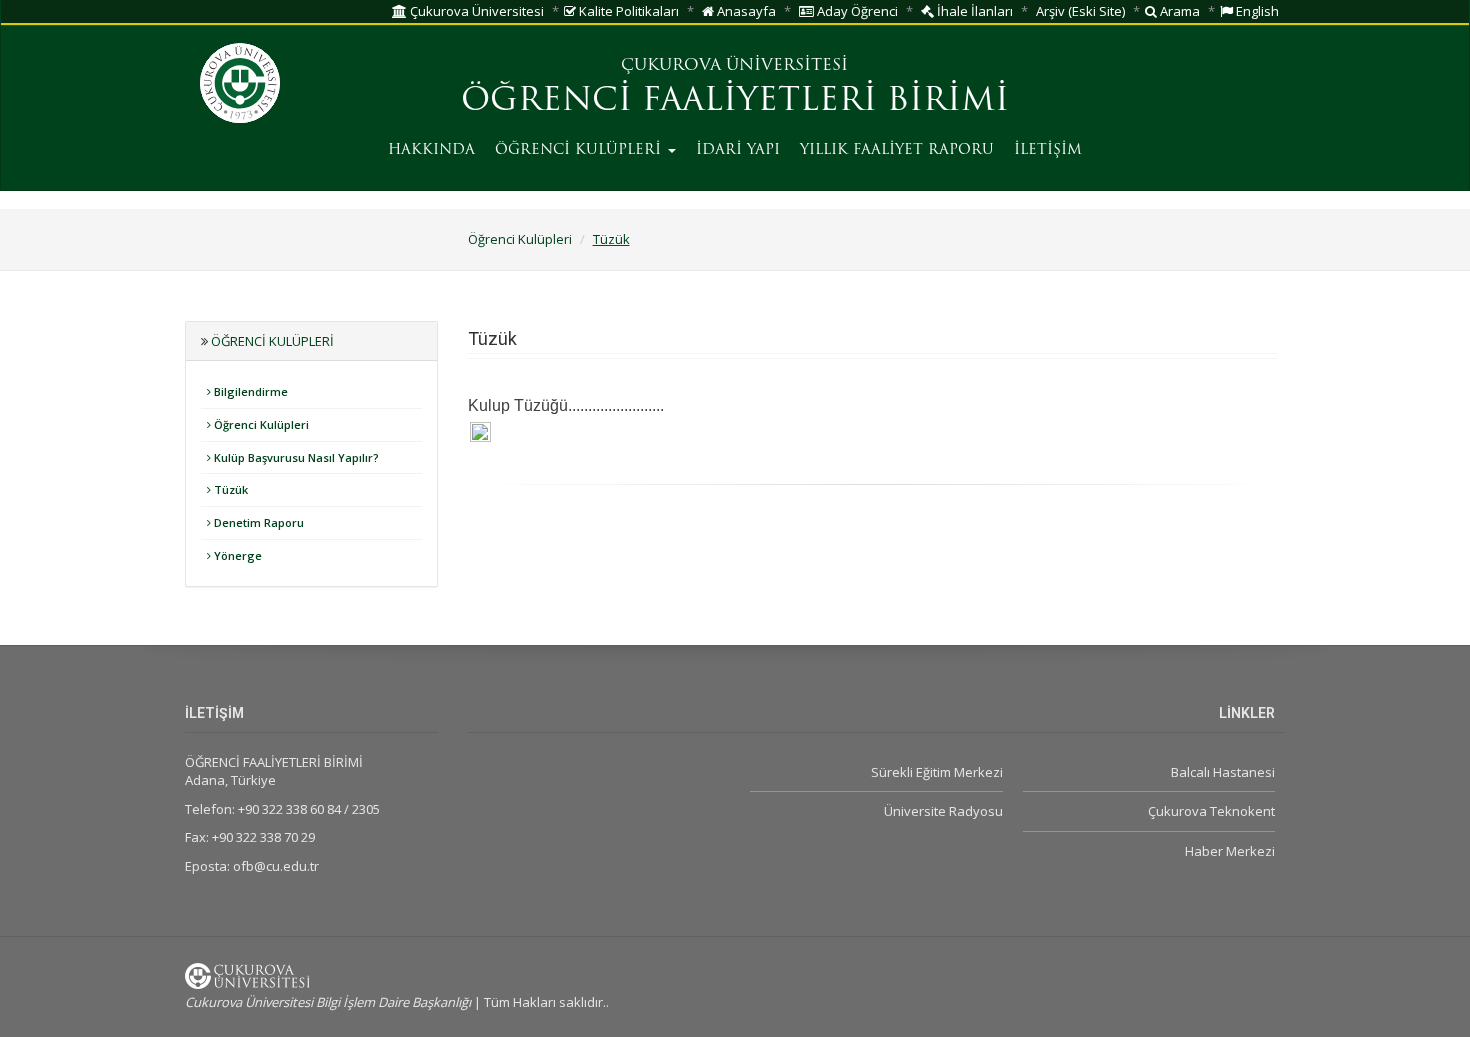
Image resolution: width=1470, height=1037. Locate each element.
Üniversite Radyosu (943, 811)
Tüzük (611, 239)
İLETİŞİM (1048, 150)
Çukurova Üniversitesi (475, 11)
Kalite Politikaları (627, 11)
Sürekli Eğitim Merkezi (936, 772)
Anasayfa (745, 11)
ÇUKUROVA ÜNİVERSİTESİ (734, 66)
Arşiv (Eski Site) (1080, 11)
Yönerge (236, 555)
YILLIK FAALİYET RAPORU (897, 150)
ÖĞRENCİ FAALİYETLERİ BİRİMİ (735, 102)
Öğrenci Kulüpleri (520, 239)
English (1256, 11)
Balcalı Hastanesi (1223, 772)
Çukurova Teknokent (1211, 811)
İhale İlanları (973, 11)
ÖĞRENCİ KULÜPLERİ (580, 150)
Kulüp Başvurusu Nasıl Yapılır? (295, 457)
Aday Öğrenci (856, 11)
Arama (1178, 11)
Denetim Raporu (257, 522)
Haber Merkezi (1230, 851)
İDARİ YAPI (738, 150)
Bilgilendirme (249, 391)
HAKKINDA (431, 150)
